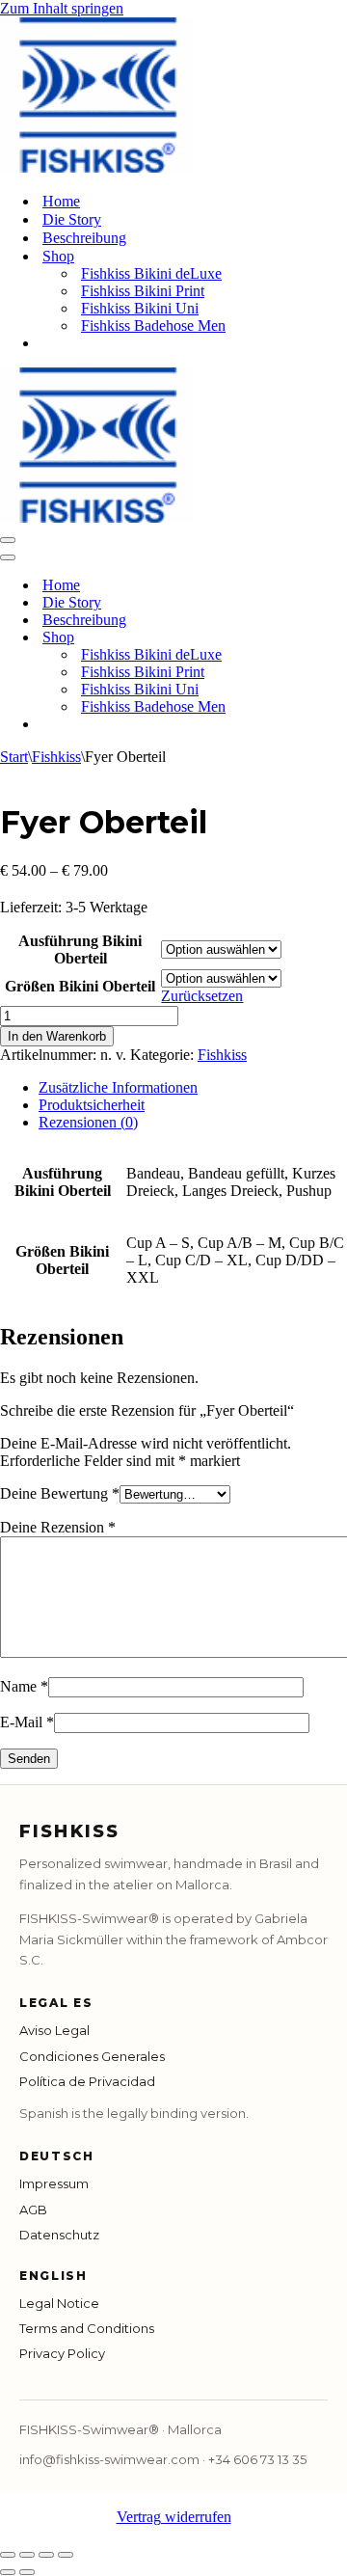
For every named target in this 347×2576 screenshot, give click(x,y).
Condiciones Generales (92, 2056)
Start (14, 757)
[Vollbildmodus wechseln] (27, 2555)
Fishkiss (56, 757)
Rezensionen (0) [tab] (88, 1122)
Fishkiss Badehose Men (153, 325)
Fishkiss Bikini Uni (140, 308)
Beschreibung (84, 238)
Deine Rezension (58, 1527)
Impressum (54, 2183)
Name (24, 1686)
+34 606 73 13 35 (257, 2459)
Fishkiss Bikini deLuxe (151, 273)
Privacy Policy (62, 2353)
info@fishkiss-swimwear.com (109, 2459)
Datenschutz (59, 2235)
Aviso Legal (54, 2030)
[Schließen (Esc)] (66, 2555)
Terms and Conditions (87, 2328)
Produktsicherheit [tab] (92, 1105)
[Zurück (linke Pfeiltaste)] (8, 2572)
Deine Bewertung (60, 1493)
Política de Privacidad (87, 2081)
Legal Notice (59, 2303)
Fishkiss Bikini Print (143, 291)
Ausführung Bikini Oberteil (80, 949)
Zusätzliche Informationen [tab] (118, 1087)
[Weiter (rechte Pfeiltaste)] (27, 2572)
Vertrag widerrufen (174, 2517)
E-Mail (27, 1722)
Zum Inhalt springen (62, 8)
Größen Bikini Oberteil (80, 986)
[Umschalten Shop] (337, 638)
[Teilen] (46, 2555)
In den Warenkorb (57, 1036)
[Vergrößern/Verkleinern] (8, 2555)
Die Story (72, 219)
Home (61, 201)
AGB (33, 2210)
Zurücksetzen (202, 996)
